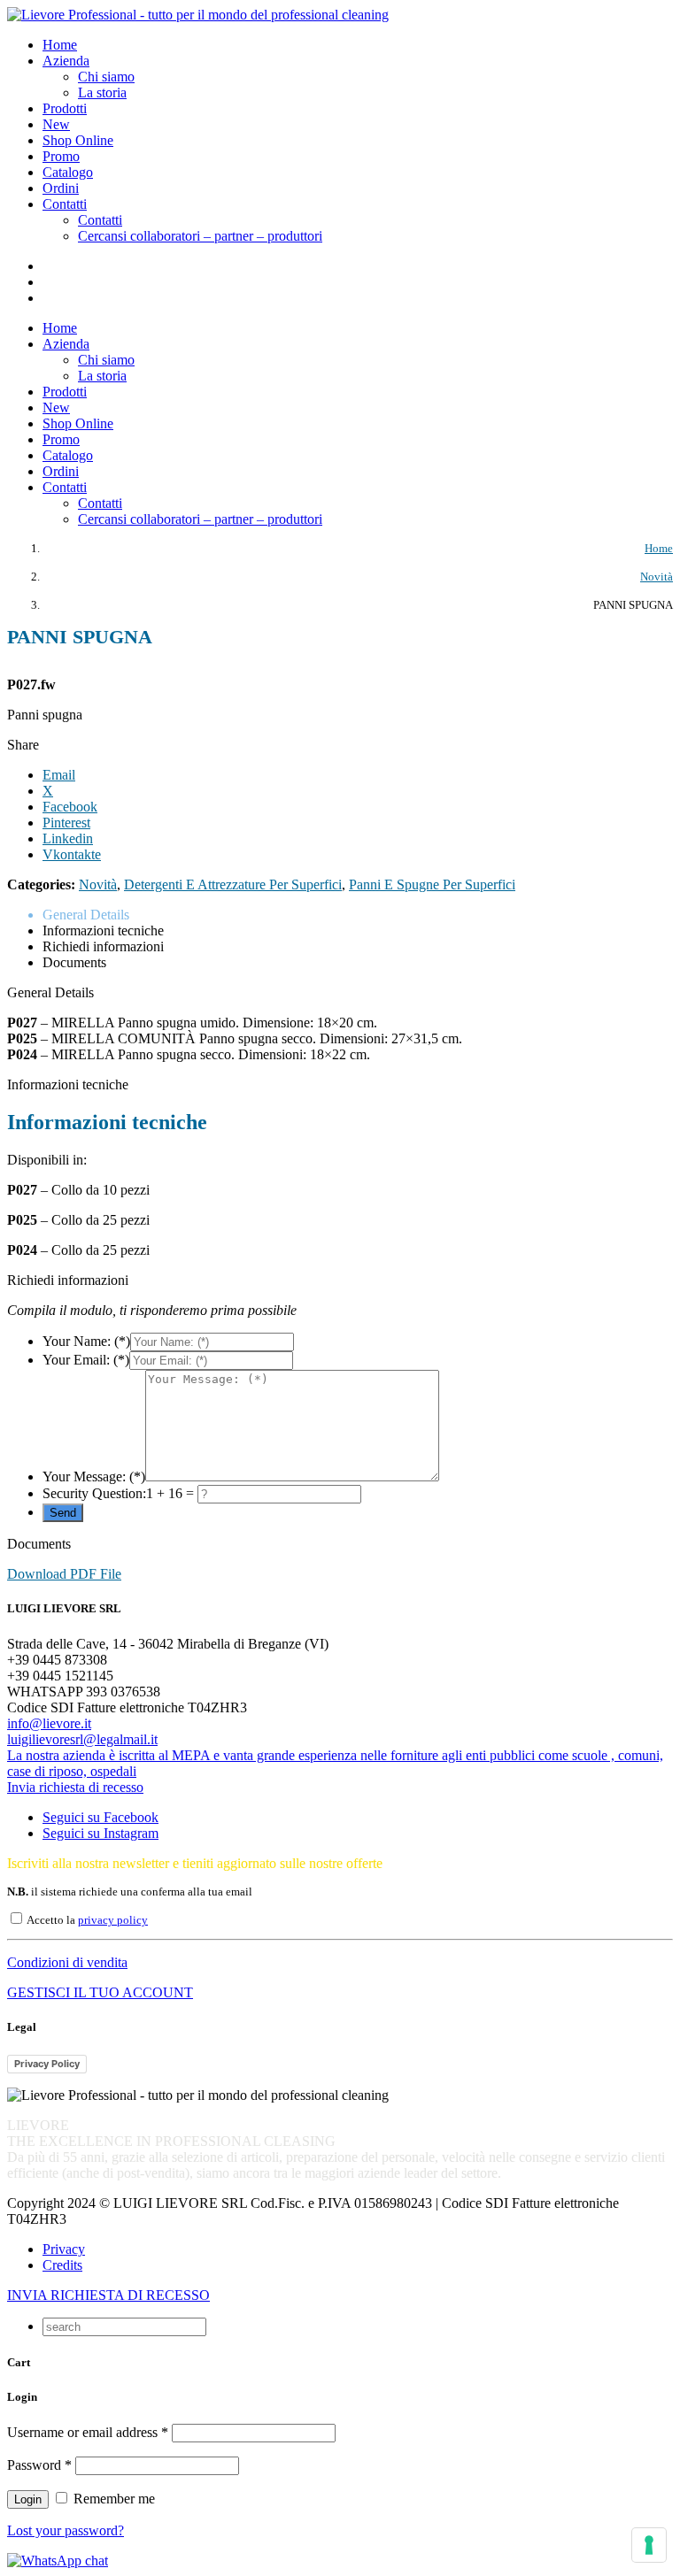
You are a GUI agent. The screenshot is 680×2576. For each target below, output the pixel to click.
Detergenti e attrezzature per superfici (233, 884)
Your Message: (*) (94, 1476)
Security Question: (94, 1493)
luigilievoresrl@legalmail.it (82, 1739)
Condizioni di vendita (67, 1962)
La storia (102, 92)
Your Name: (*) (86, 1341)
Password (39, 2465)
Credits (62, 2265)
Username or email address (88, 2432)
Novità (98, 884)
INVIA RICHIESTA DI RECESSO (108, 2295)
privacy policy (113, 1920)
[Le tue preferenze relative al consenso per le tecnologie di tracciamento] (649, 2545)
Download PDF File (64, 1574)
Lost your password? (66, 2530)
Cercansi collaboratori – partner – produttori (200, 236)
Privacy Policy (47, 2064)
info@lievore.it (49, 1723)
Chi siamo (106, 77)
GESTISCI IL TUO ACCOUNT (100, 1992)
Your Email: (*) (86, 1360)
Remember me (112, 2499)
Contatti (100, 220)
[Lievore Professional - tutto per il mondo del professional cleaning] (198, 15)
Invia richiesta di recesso (75, 1787)
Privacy (64, 2249)
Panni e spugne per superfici (432, 884)
